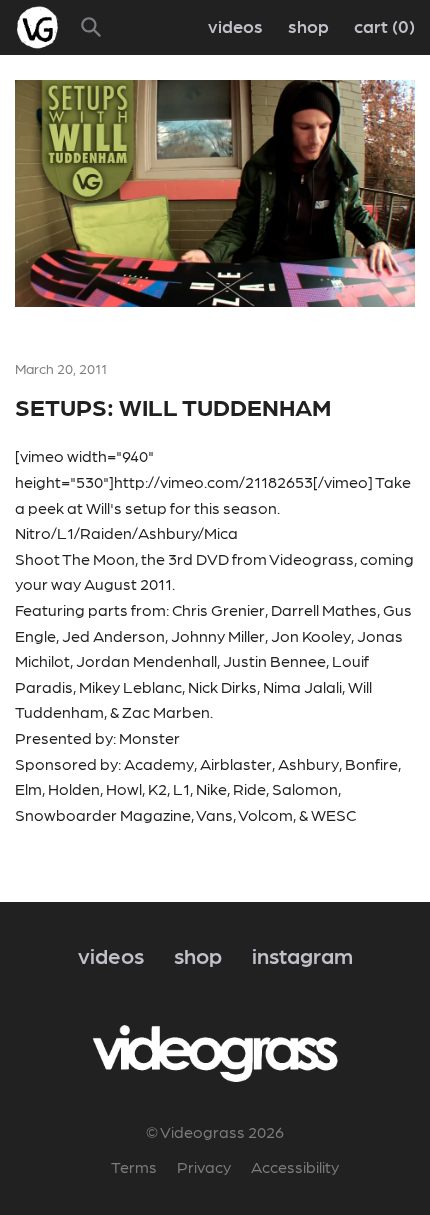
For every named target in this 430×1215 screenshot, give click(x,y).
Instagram (302, 954)
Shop (308, 25)
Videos (235, 25)
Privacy (204, 1166)
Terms (134, 1166)
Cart (381, 25)
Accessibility (295, 1166)
